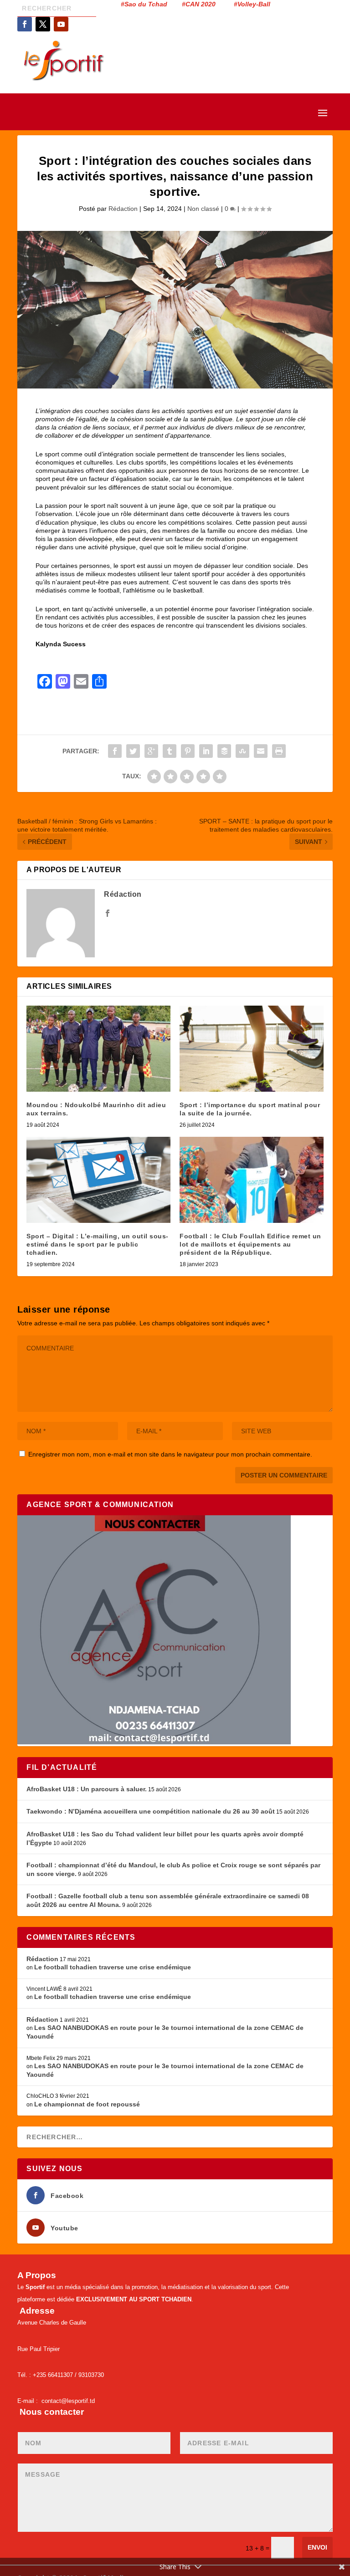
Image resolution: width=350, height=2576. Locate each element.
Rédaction (123, 209)
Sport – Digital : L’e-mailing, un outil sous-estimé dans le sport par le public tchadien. (98, 1244)
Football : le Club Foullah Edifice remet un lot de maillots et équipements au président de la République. (250, 1244)
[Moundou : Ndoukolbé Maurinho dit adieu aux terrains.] (98, 1049)
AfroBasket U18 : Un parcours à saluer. (87, 1789)
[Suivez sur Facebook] (25, 24)
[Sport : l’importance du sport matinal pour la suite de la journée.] (252, 1049)
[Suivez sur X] (43, 24)
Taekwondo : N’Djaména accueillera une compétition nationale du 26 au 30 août (151, 1811)
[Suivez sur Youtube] (61, 24)
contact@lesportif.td (68, 2401)
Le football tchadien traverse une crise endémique (113, 1967)
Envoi (317, 2547)
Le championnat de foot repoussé (87, 2104)
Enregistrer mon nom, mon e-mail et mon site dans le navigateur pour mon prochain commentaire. (170, 1454)
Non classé (203, 209)
